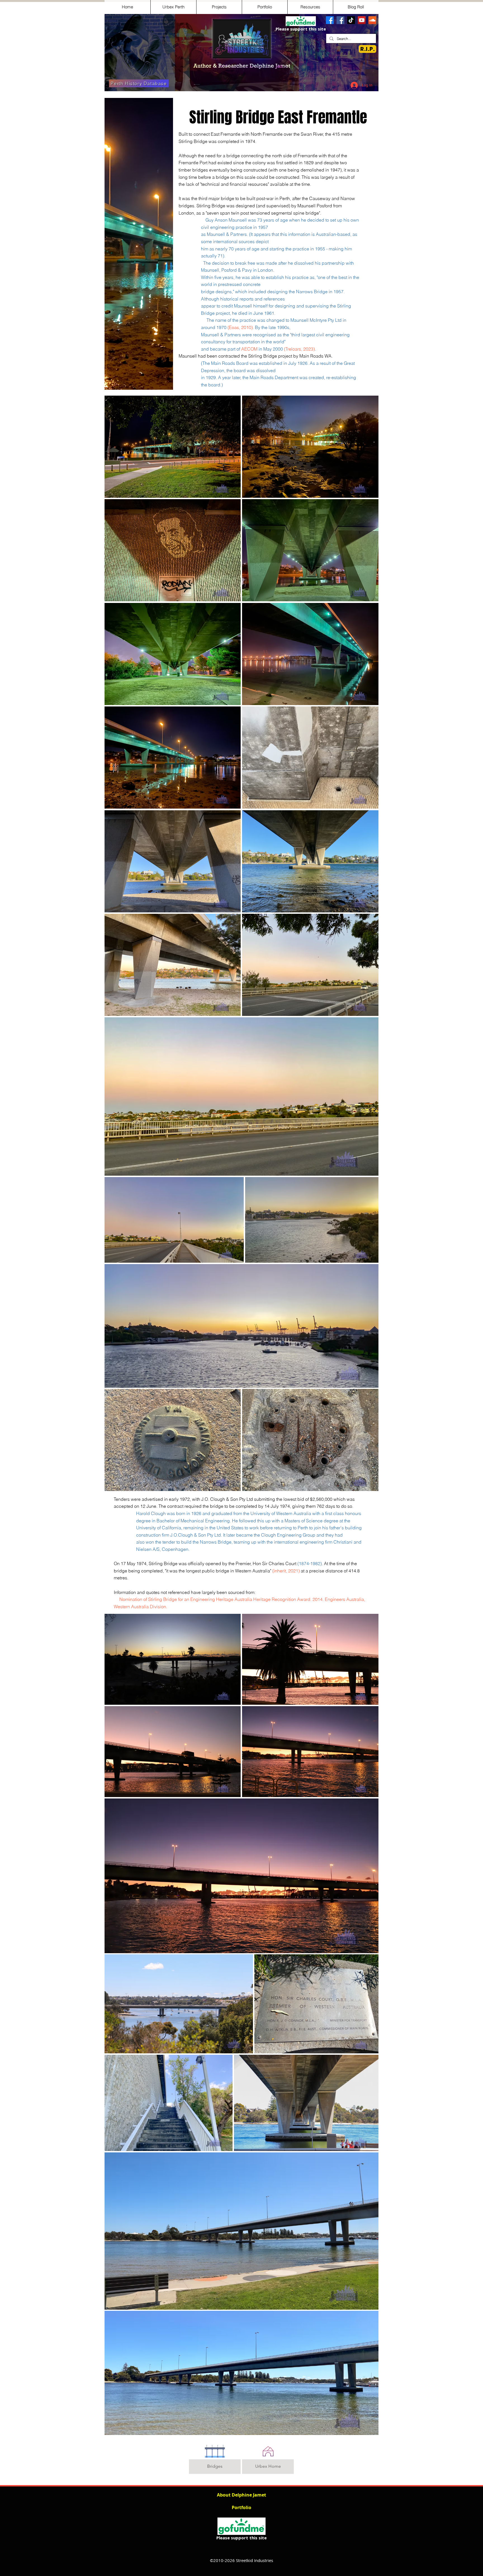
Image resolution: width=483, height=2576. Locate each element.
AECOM (249, 349)
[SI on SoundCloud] (372, 20)
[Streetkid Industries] (340, 20)
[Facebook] (330, 20)
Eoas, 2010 (240, 327)
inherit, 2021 (286, 1571)
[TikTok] (351, 20)
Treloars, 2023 (299, 349)
